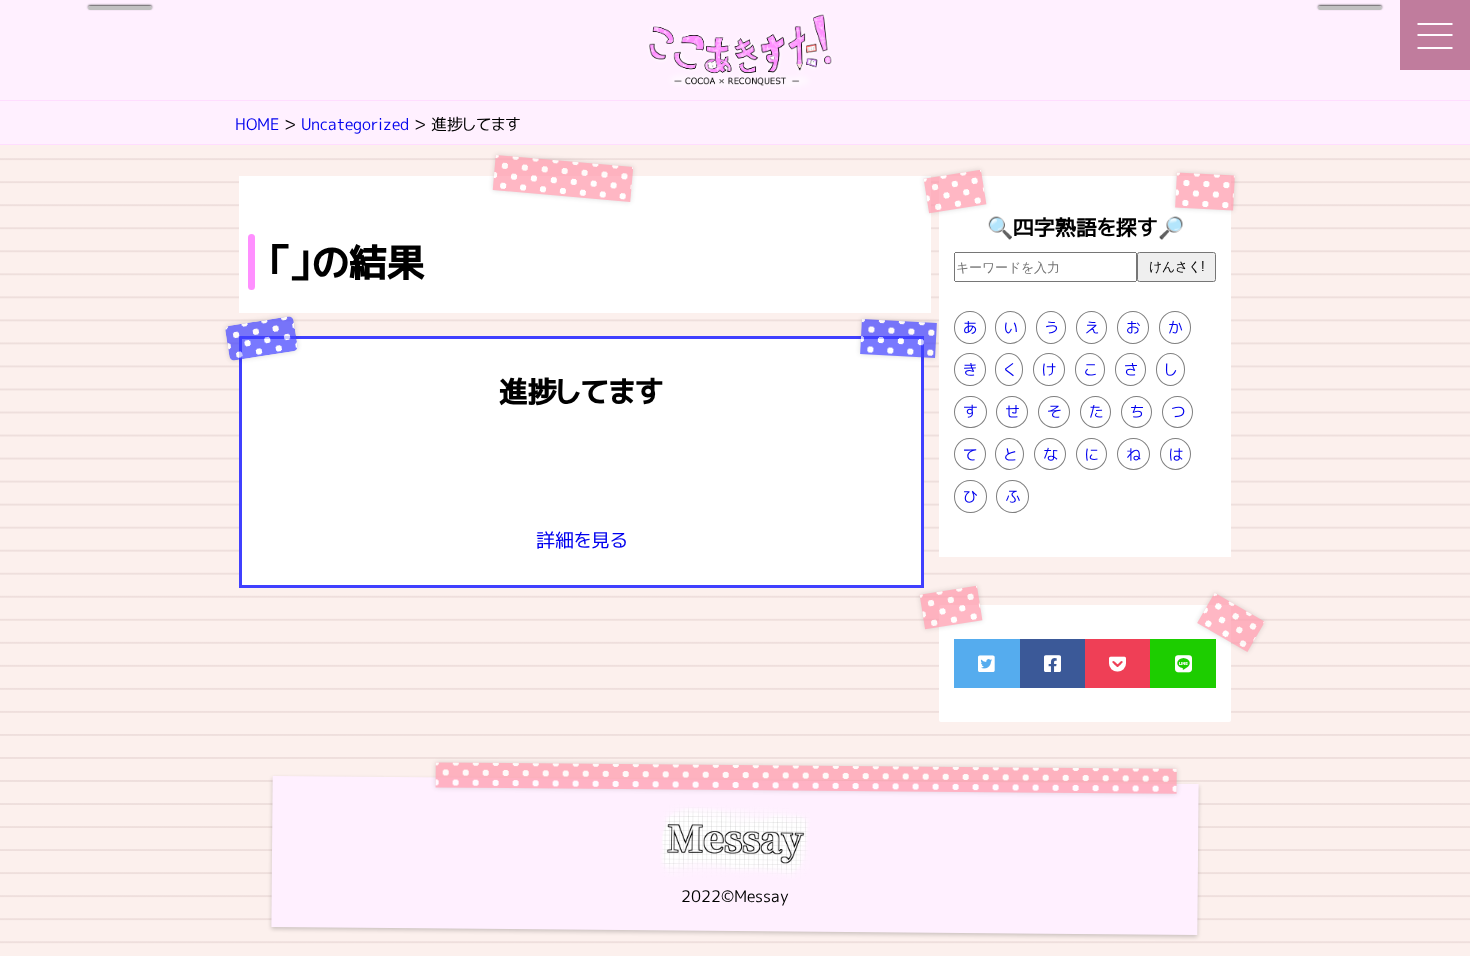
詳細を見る (581, 539)
